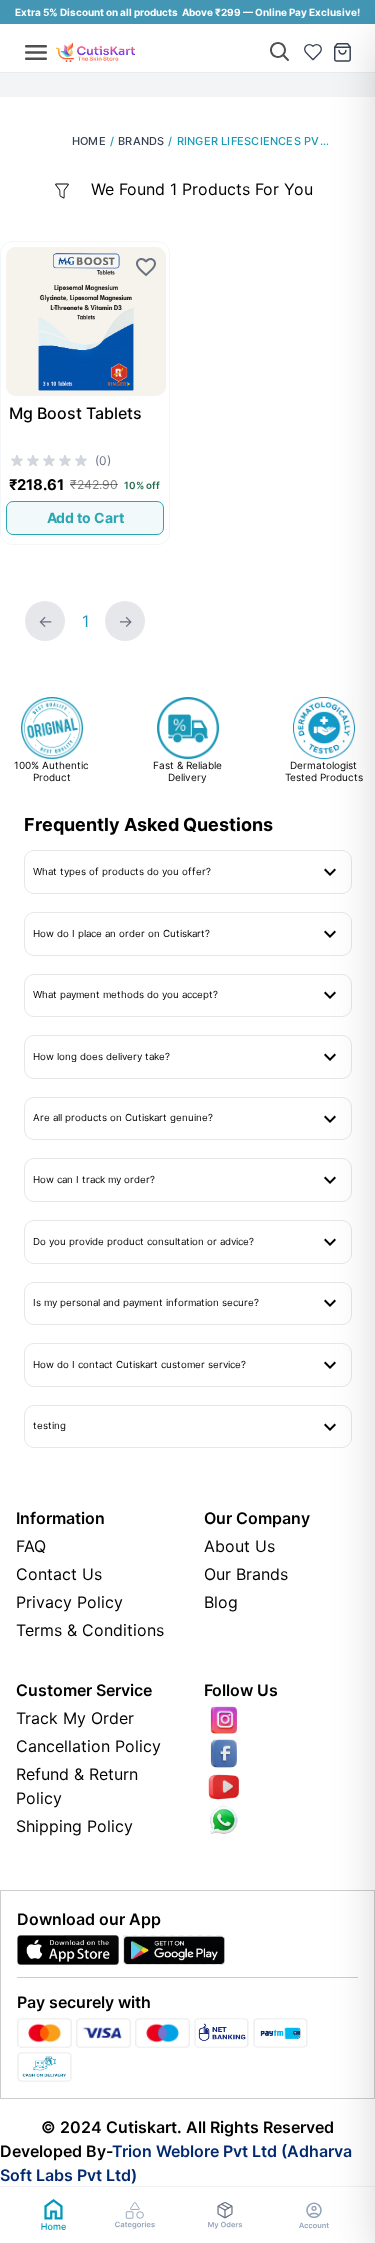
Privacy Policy (69, 1602)
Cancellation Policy (88, 1746)
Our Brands (246, 1574)
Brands (141, 141)
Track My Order (75, 1718)
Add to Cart (85, 517)
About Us (239, 1546)
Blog (221, 1602)
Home (89, 141)
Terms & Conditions (90, 1630)
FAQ (31, 1546)
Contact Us (59, 1574)
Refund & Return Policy (77, 1786)
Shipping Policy (74, 1826)
